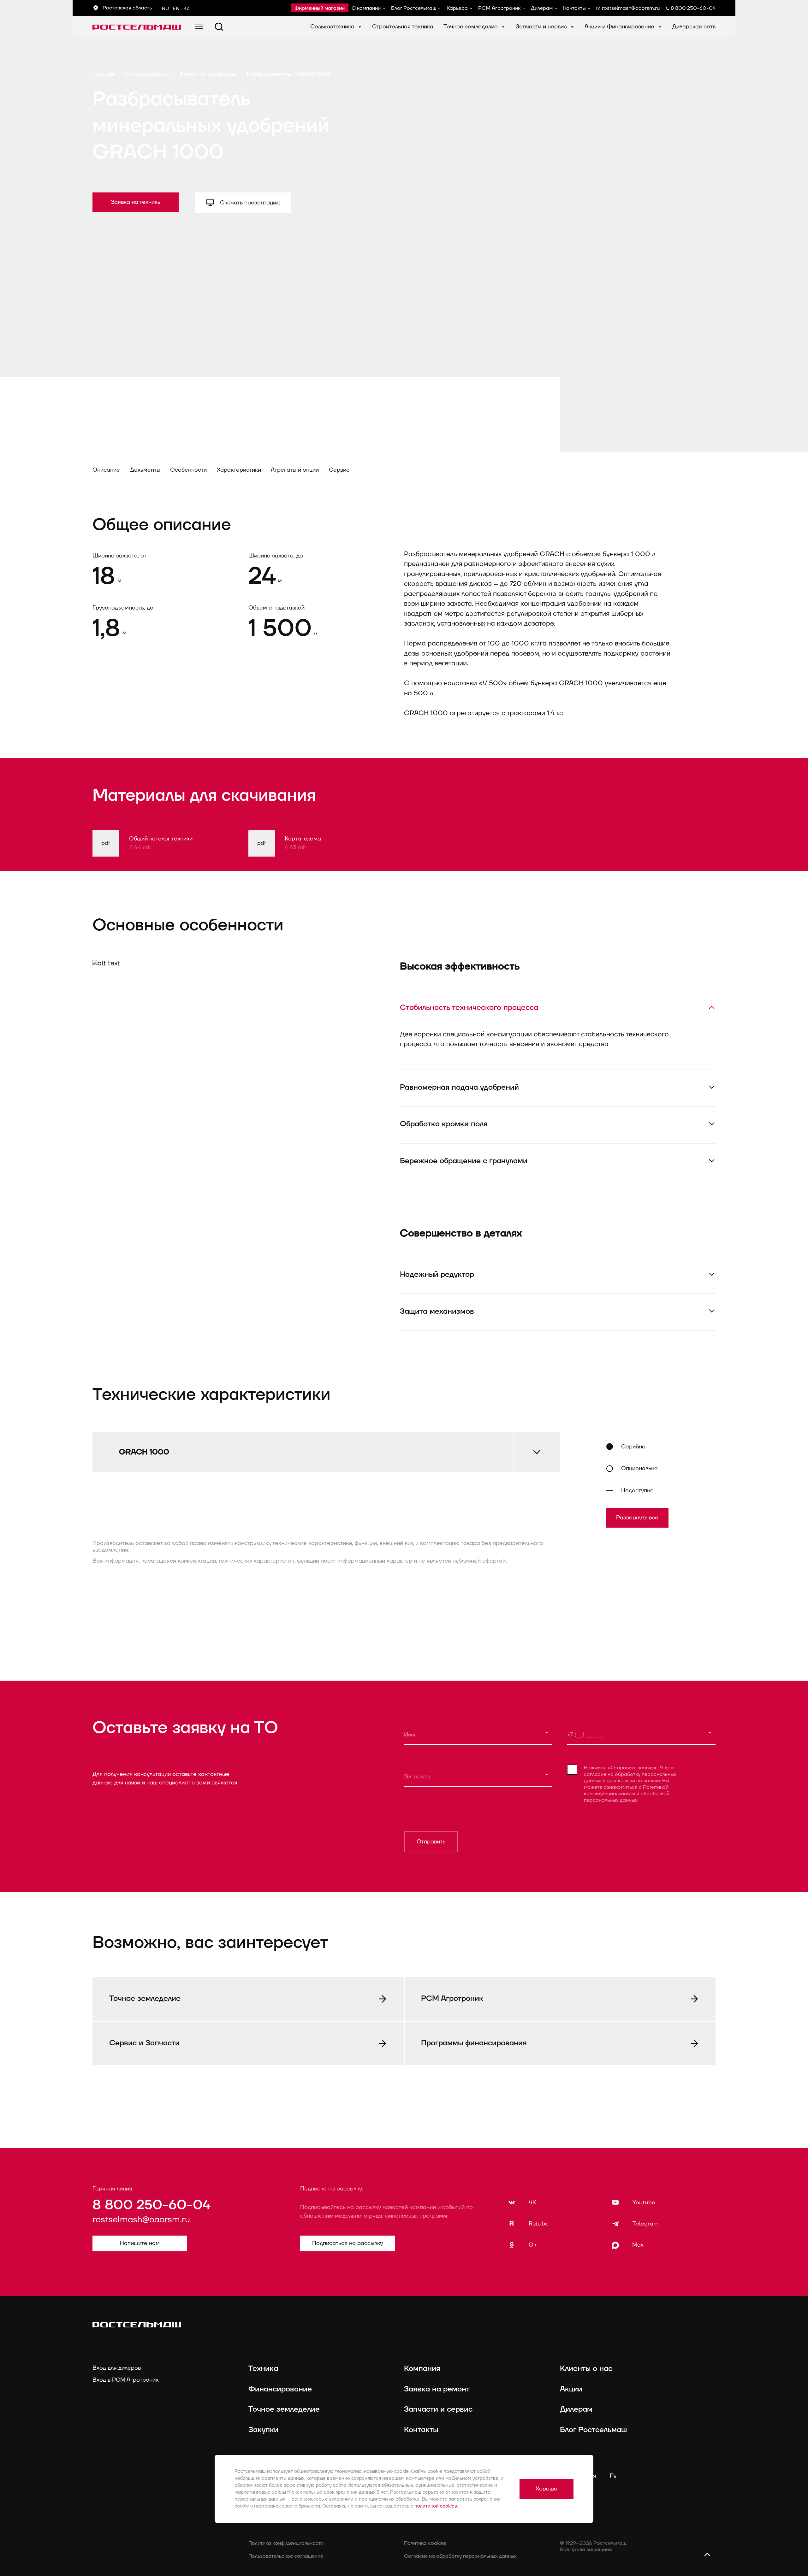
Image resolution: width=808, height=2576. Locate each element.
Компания (422, 2369)
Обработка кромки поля (444, 1124)
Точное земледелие (471, 27)
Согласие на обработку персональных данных (460, 2556)
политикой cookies (436, 2506)
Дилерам (542, 8)
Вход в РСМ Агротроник (125, 2380)
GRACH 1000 (144, 1452)
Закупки (263, 2430)
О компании (366, 8)
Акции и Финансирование (620, 27)
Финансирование (280, 2389)
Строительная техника (403, 27)
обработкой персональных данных (627, 1797)
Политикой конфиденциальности (626, 1790)
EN (176, 9)
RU (165, 9)
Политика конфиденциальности (286, 2543)
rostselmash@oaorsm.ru (141, 2220)
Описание (106, 470)
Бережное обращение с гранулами (464, 1161)
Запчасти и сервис (542, 27)
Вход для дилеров (117, 2368)
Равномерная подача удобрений (459, 1088)
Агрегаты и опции (295, 470)
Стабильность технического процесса (469, 1008)
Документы (145, 470)
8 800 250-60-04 (151, 2205)
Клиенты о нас (586, 2369)
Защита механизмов (437, 1312)
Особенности (188, 470)
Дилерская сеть (694, 27)
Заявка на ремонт (437, 2389)
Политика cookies (425, 2543)
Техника (263, 2369)
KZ (187, 9)
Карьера (457, 8)
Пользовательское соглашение (286, 2556)
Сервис (339, 470)
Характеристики (239, 470)
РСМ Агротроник (499, 8)
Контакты (574, 8)
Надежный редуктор (437, 1275)
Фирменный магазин (320, 8)
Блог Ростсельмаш (414, 8)
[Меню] (199, 27)
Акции (571, 2389)
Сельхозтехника (333, 27)
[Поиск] (219, 27)
